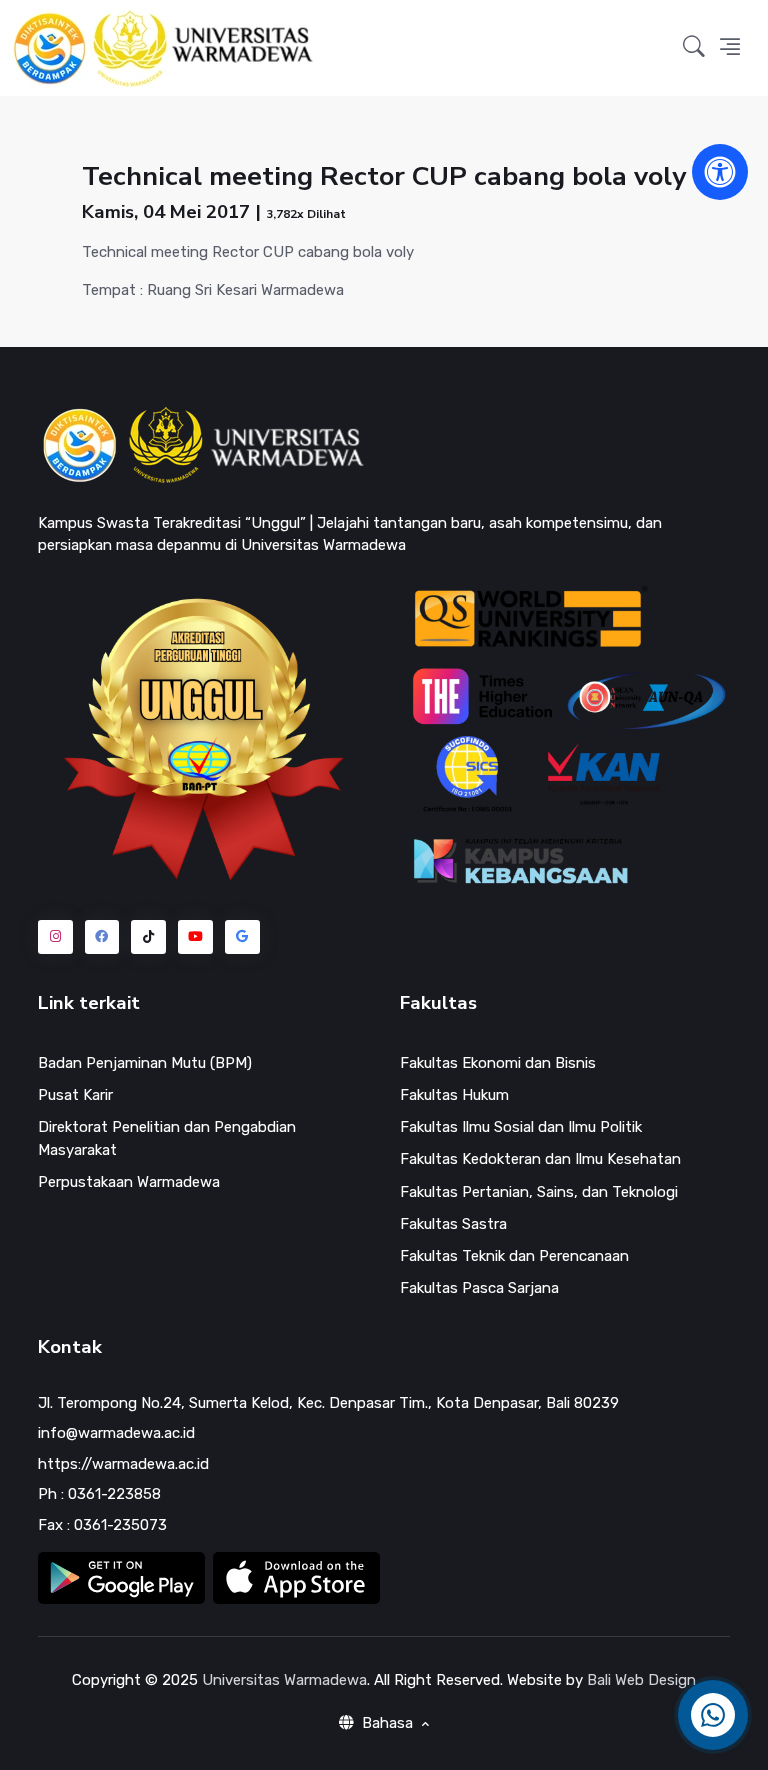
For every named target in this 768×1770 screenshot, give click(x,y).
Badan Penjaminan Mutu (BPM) (145, 1063)
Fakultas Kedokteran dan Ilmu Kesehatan (540, 1159)
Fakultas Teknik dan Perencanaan (514, 1256)
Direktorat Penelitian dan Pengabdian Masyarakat (167, 1138)
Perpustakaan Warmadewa (129, 1182)
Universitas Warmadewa (284, 1680)
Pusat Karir (75, 1095)
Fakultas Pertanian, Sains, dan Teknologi (539, 1192)
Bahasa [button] (387, 1723)
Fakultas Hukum (454, 1095)
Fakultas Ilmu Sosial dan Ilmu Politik (521, 1127)
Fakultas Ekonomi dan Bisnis (498, 1063)
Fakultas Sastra (453, 1224)
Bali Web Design (641, 1680)
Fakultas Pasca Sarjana (479, 1288)
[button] (694, 48)
